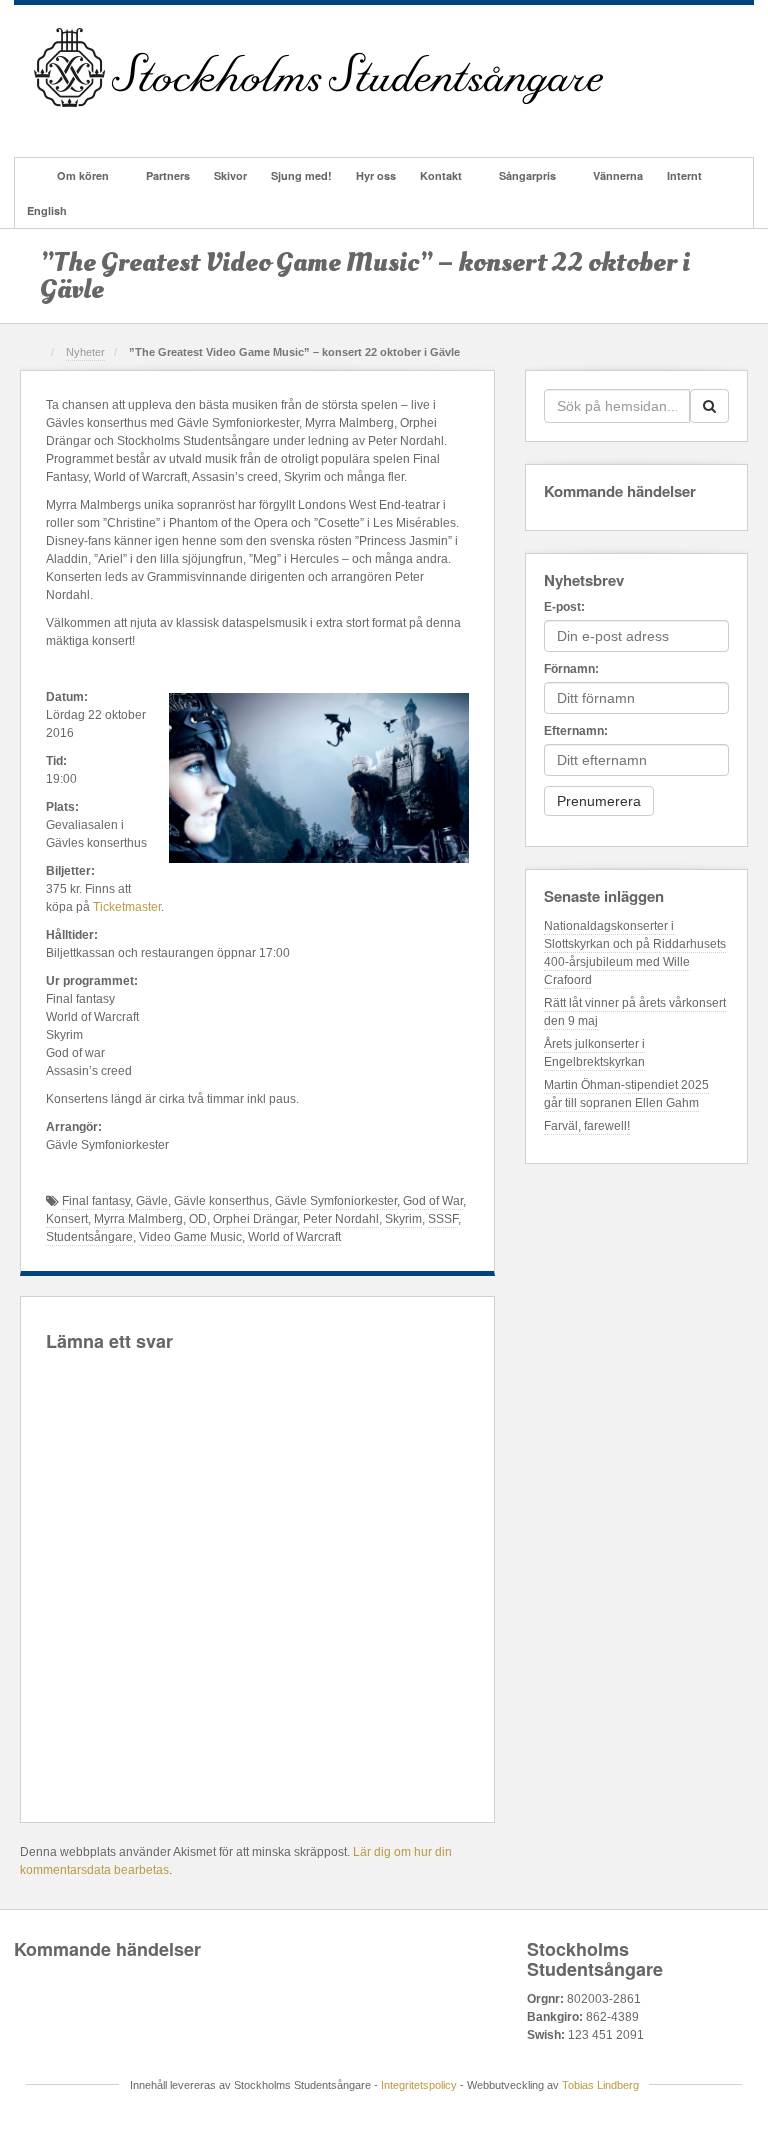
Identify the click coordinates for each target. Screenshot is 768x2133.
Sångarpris (527, 175)
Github (101, 124)
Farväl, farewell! (587, 1126)
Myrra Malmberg (138, 1219)
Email (47, 124)
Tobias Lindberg (600, 2085)
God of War (433, 1201)
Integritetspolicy (419, 2085)
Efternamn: (576, 731)
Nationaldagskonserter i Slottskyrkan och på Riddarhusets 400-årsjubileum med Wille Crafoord (635, 953)
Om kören (83, 175)
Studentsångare (89, 1237)
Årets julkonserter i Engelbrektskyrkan (594, 1053)
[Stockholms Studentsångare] (318, 67)
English (47, 210)
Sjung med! (301, 175)
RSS (209, 124)
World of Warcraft (294, 1237)
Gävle (152, 1201)
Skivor (230, 175)
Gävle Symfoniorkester (336, 1201)
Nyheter (85, 352)
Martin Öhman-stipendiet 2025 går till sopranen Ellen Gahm (626, 1094)
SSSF (443, 1219)
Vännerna (618, 175)
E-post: (564, 607)
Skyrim (403, 1219)
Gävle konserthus (221, 1201)
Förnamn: (571, 669)
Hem (30, 175)
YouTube (182, 124)
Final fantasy (96, 1201)
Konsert (67, 1219)
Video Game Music (190, 1237)
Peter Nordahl (341, 1219)
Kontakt (441, 175)
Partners (168, 175)
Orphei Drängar (255, 1219)
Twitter (155, 124)
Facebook (74, 124)
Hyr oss (376, 175)
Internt (684, 175)
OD (198, 1219)
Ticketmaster (127, 907)
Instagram (128, 124)
